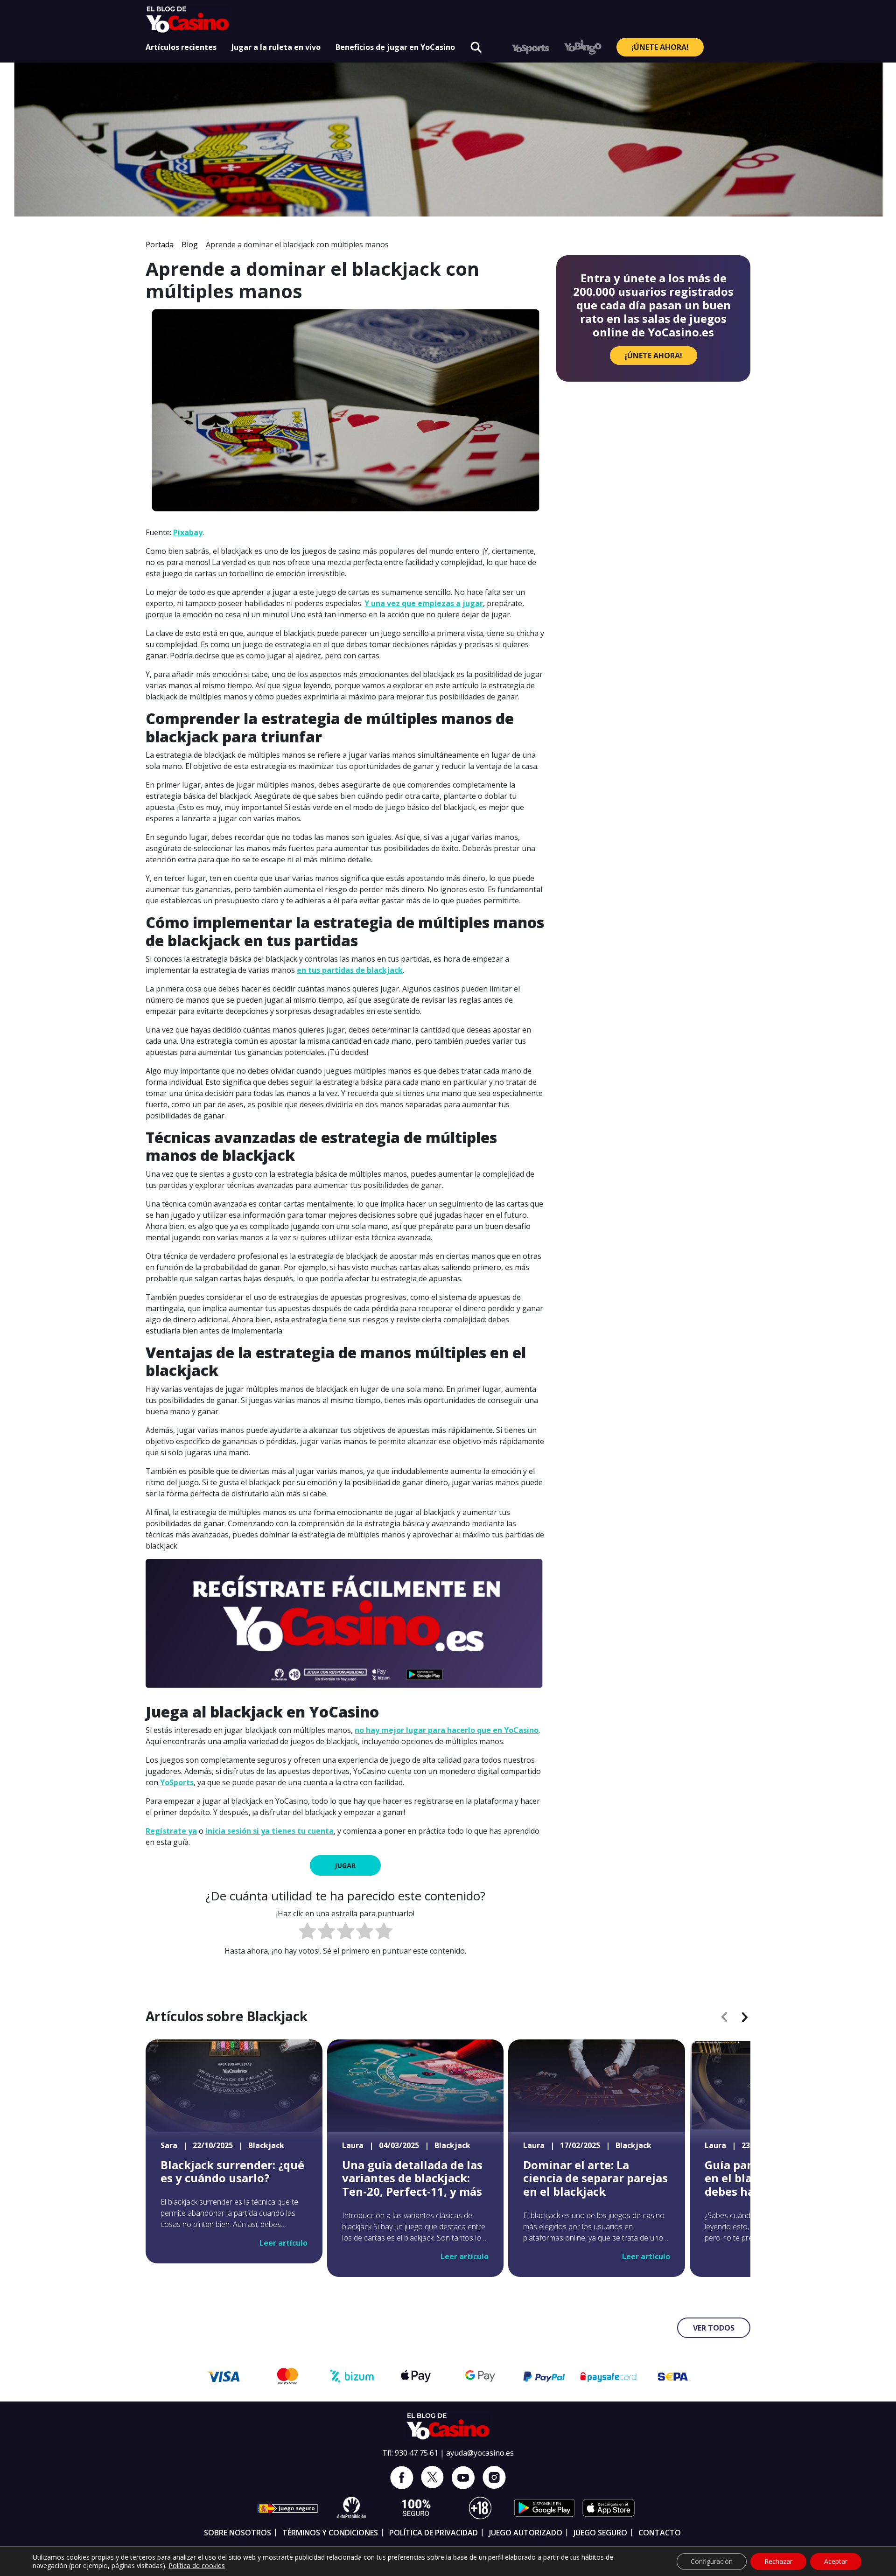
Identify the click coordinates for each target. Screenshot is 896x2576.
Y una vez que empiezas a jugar (424, 603)
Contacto (660, 2533)
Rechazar (778, 2561)
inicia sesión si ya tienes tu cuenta (269, 1831)
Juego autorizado (526, 2533)
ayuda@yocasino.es (480, 2453)
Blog (190, 244)
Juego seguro (600, 2533)
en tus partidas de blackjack (350, 970)
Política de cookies (197, 2566)
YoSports (177, 1782)
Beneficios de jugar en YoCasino (395, 47)
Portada (160, 244)
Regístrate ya (171, 1831)
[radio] (307, 1932)
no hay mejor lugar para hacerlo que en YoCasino (447, 1730)
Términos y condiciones (330, 2533)
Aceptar (836, 2561)
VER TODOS (714, 2328)
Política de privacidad (434, 2533)
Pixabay (188, 532)
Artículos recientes (181, 47)
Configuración (712, 2561)
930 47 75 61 (416, 2453)
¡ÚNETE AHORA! (660, 47)
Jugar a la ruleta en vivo (276, 47)
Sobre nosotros (238, 2533)
